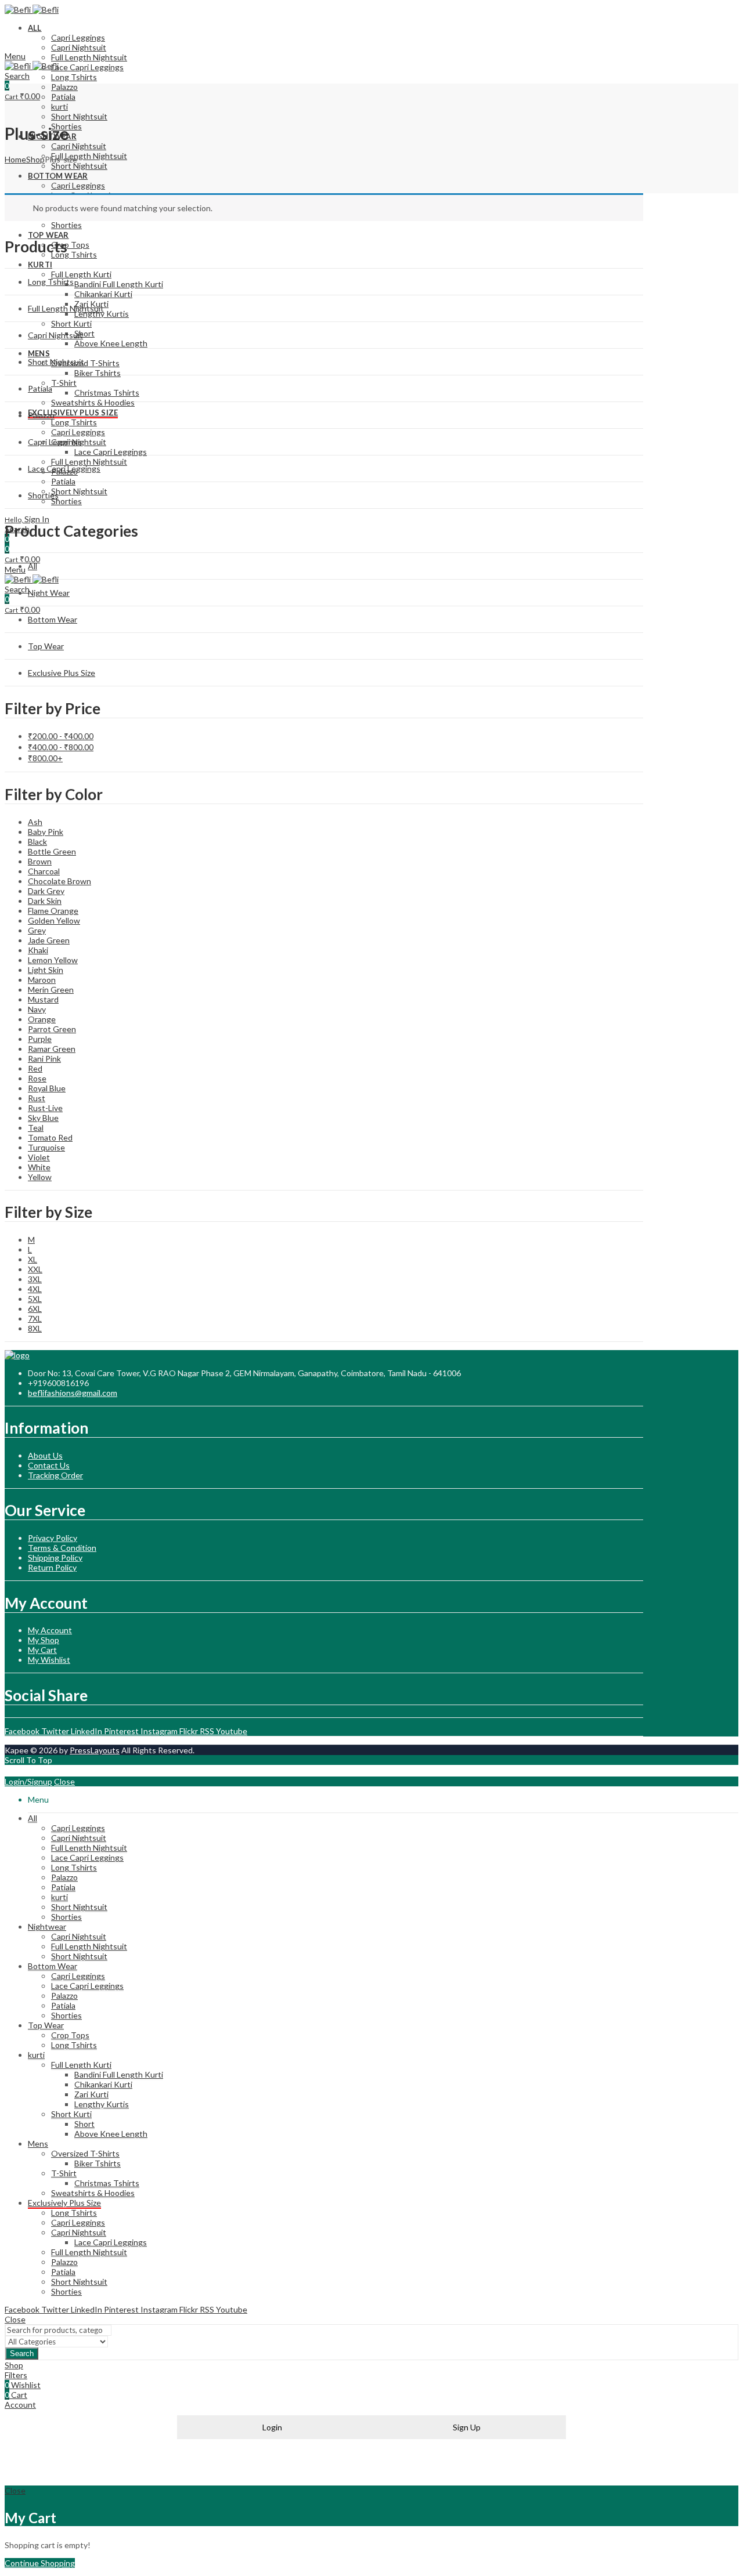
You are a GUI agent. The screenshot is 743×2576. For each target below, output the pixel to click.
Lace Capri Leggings (64, 468)
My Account (50, 1630)
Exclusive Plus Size (62, 673)
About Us (45, 1455)
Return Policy (52, 1567)
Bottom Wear (53, 619)
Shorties (43, 495)
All (33, 566)
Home (15, 159)
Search (22, 2354)
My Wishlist (49, 1660)
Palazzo (41, 415)
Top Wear (46, 646)
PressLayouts (95, 1750)
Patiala (40, 388)
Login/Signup (28, 1781)
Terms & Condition (62, 1548)
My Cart (42, 1650)
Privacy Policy (53, 1538)
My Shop (44, 1640)
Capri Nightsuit (55, 335)
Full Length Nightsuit (66, 308)
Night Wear (49, 593)
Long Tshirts (51, 282)
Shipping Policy (55, 1557)
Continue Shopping (40, 2563)
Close (64, 1781)
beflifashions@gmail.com (73, 1393)
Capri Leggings (55, 442)
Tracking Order (55, 1475)
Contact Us (49, 1465)
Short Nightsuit (56, 362)
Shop (35, 159)
